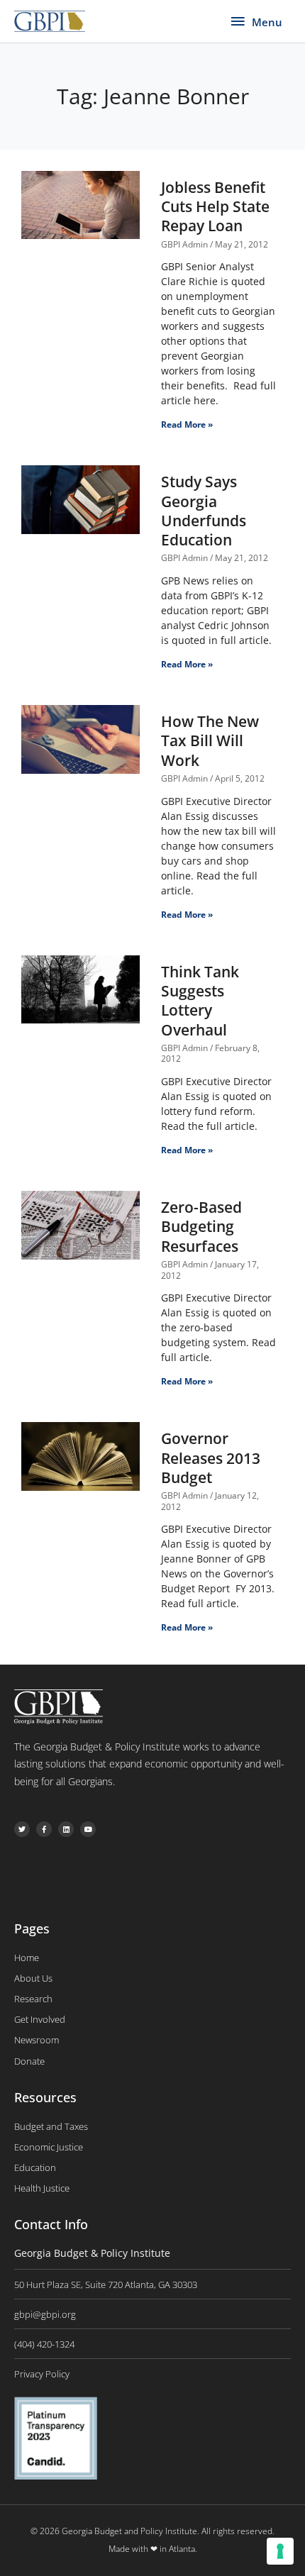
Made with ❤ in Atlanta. (153, 2549)
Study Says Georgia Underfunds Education (204, 511)
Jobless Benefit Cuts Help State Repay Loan (215, 207)
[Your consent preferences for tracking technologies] (280, 2551)
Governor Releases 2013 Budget (211, 1458)
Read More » (187, 424)
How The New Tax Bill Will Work (210, 741)
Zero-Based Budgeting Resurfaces (201, 1227)
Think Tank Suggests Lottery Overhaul (200, 1001)
